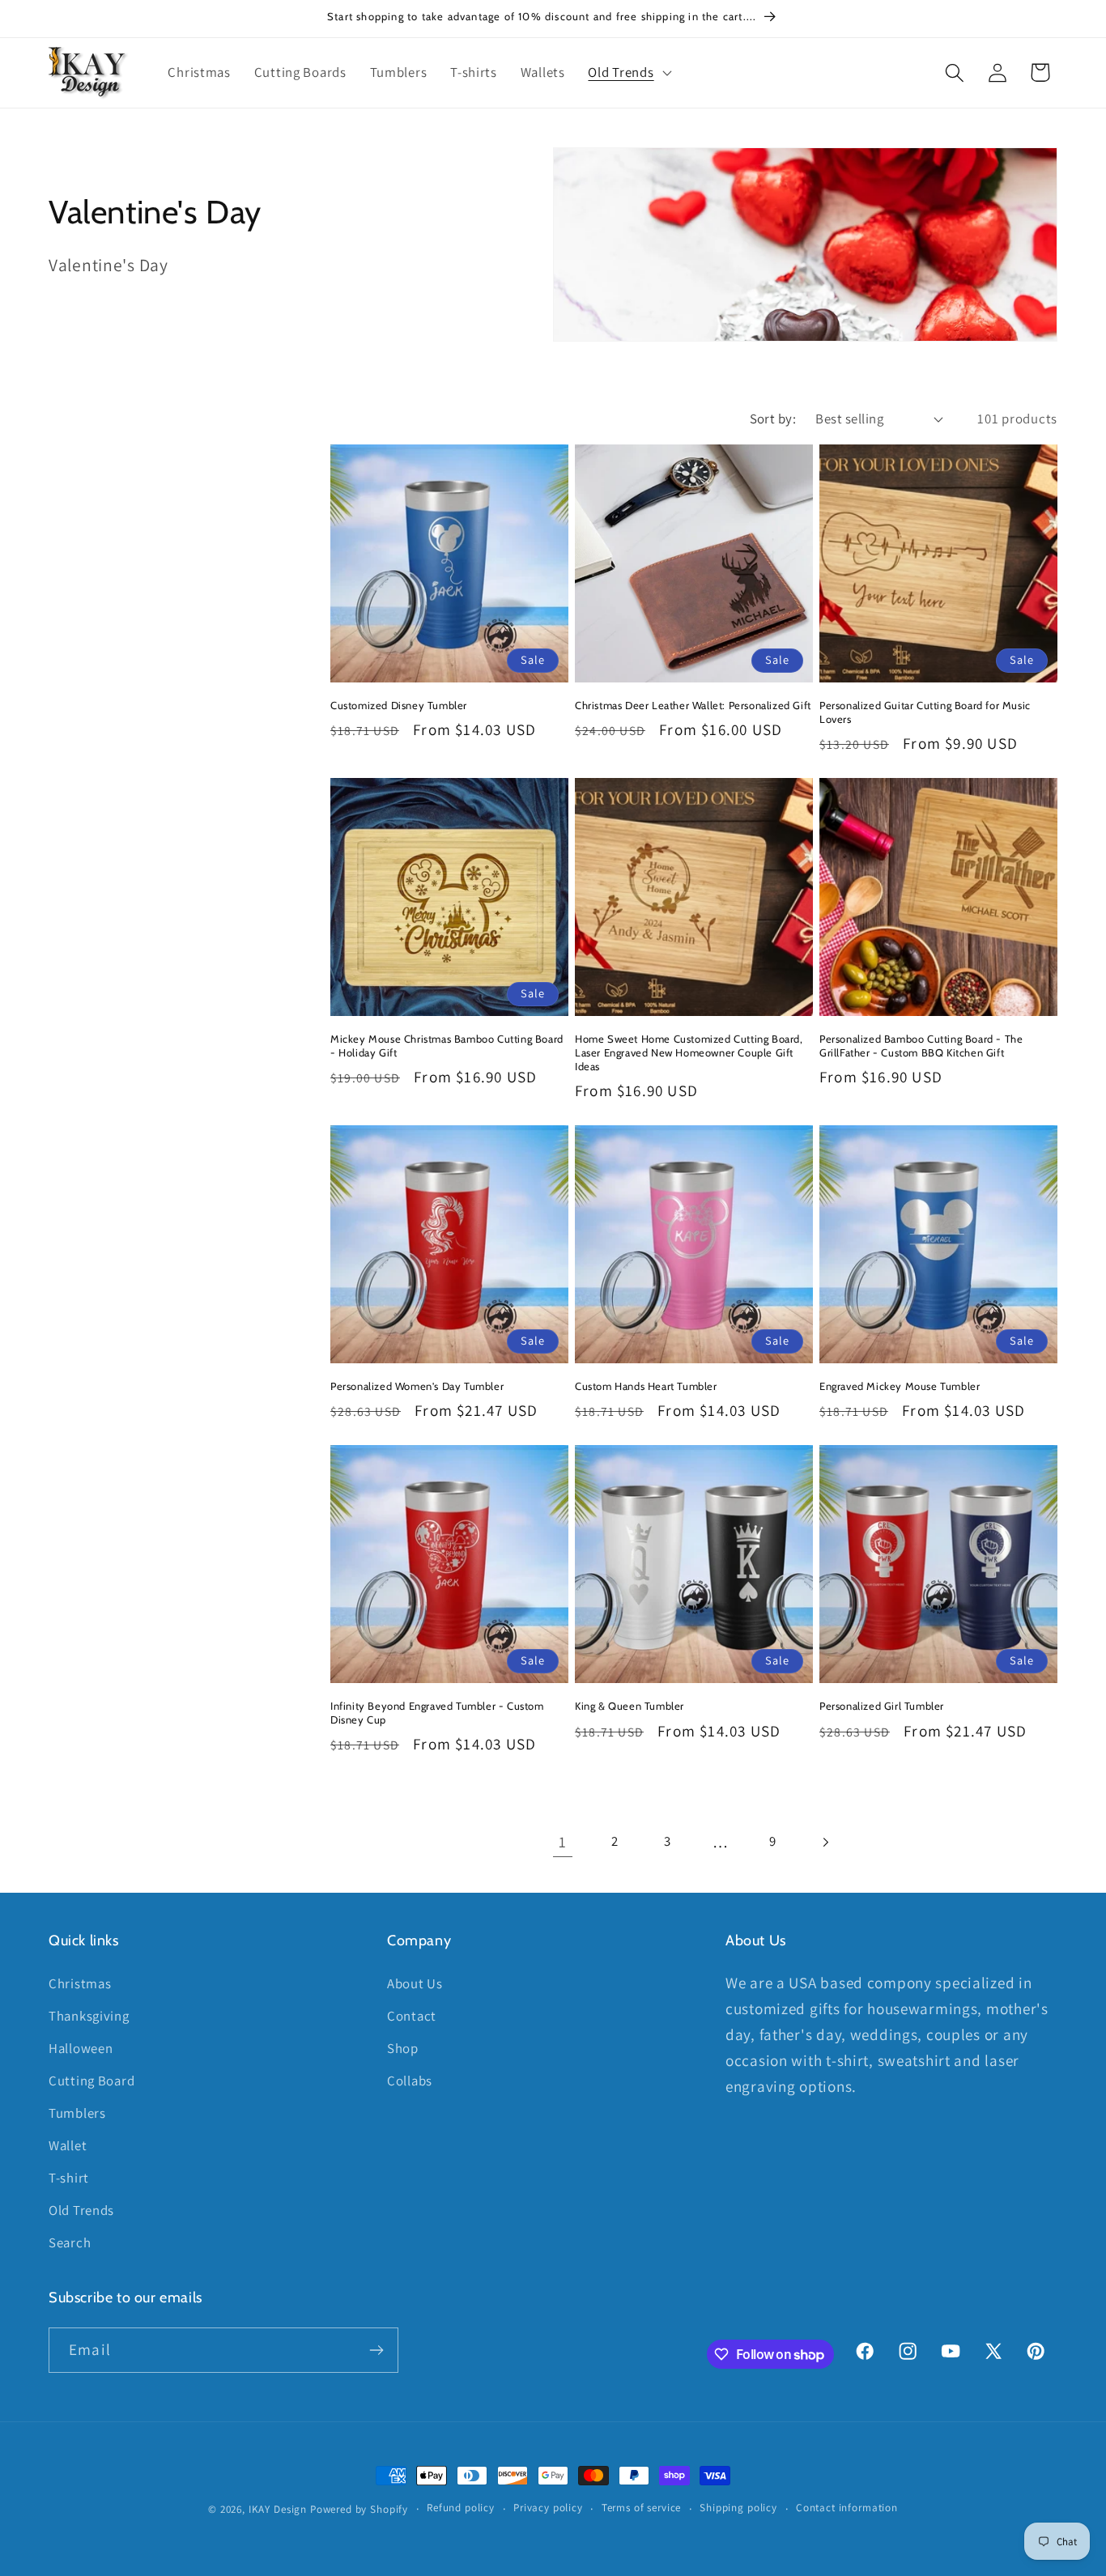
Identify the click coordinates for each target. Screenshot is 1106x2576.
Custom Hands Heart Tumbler (646, 1386)
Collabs (410, 2081)
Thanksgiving (89, 2016)
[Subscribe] (376, 2350)
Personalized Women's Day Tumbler (417, 1386)
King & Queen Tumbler (630, 1706)
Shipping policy (738, 2508)
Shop (403, 2048)
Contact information (847, 2508)
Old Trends (81, 2210)
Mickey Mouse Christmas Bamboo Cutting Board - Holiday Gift (447, 1046)
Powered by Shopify (359, 2509)
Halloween (81, 2048)
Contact (412, 2016)
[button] (628, 73)
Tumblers (77, 2113)
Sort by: (773, 419)
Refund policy (461, 2508)
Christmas (80, 1983)
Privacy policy (548, 2508)
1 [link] (563, 1842)
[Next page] (825, 1842)
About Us (415, 1983)
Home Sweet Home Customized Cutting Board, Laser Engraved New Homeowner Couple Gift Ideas (689, 1052)
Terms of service (641, 2508)
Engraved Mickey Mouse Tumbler (900, 1386)
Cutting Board (91, 2081)
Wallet (68, 2145)
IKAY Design (278, 2509)
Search (70, 2242)
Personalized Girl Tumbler (882, 1706)
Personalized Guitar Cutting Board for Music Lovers (925, 712)
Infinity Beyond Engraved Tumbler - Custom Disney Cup (437, 1713)
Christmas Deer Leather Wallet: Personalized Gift (693, 705)
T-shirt (69, 2178)
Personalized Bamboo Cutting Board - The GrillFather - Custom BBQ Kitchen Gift (921, 1046)
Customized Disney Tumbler (399, 705)
